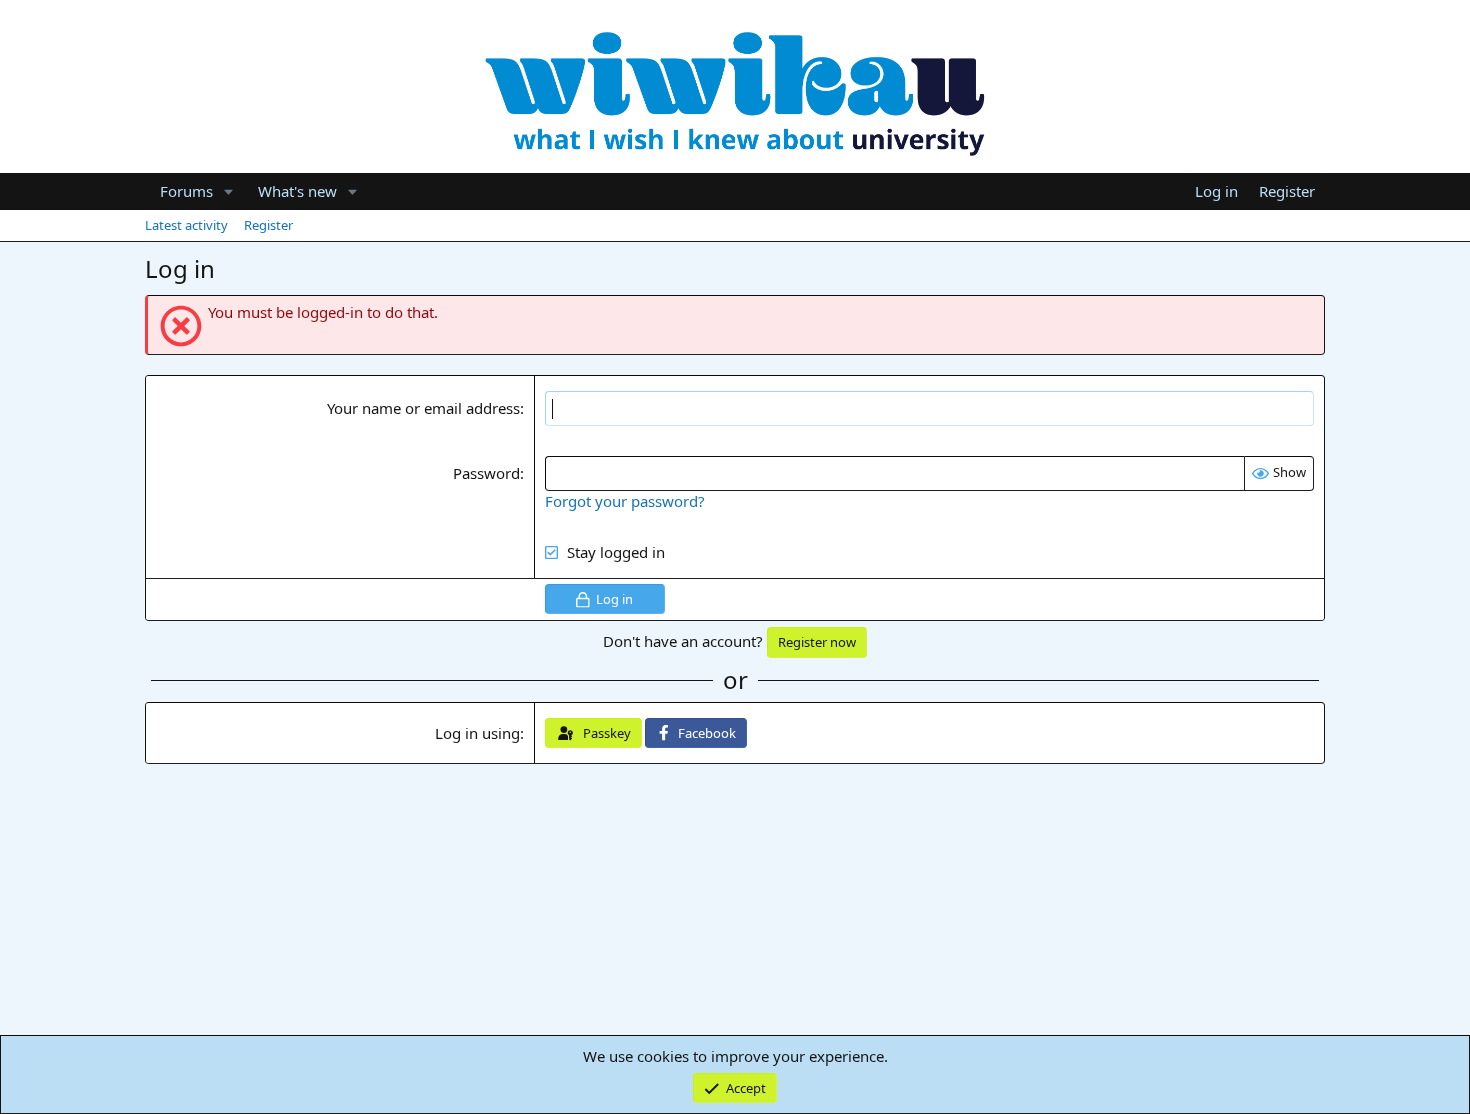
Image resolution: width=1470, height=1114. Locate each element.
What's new (297, 191)
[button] (229, 191)
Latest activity (186, 225)
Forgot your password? (625, 501)
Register (268, 225)
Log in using (477, 733)
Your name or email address (423, 408)
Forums (186, 191)
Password (486, 473)
